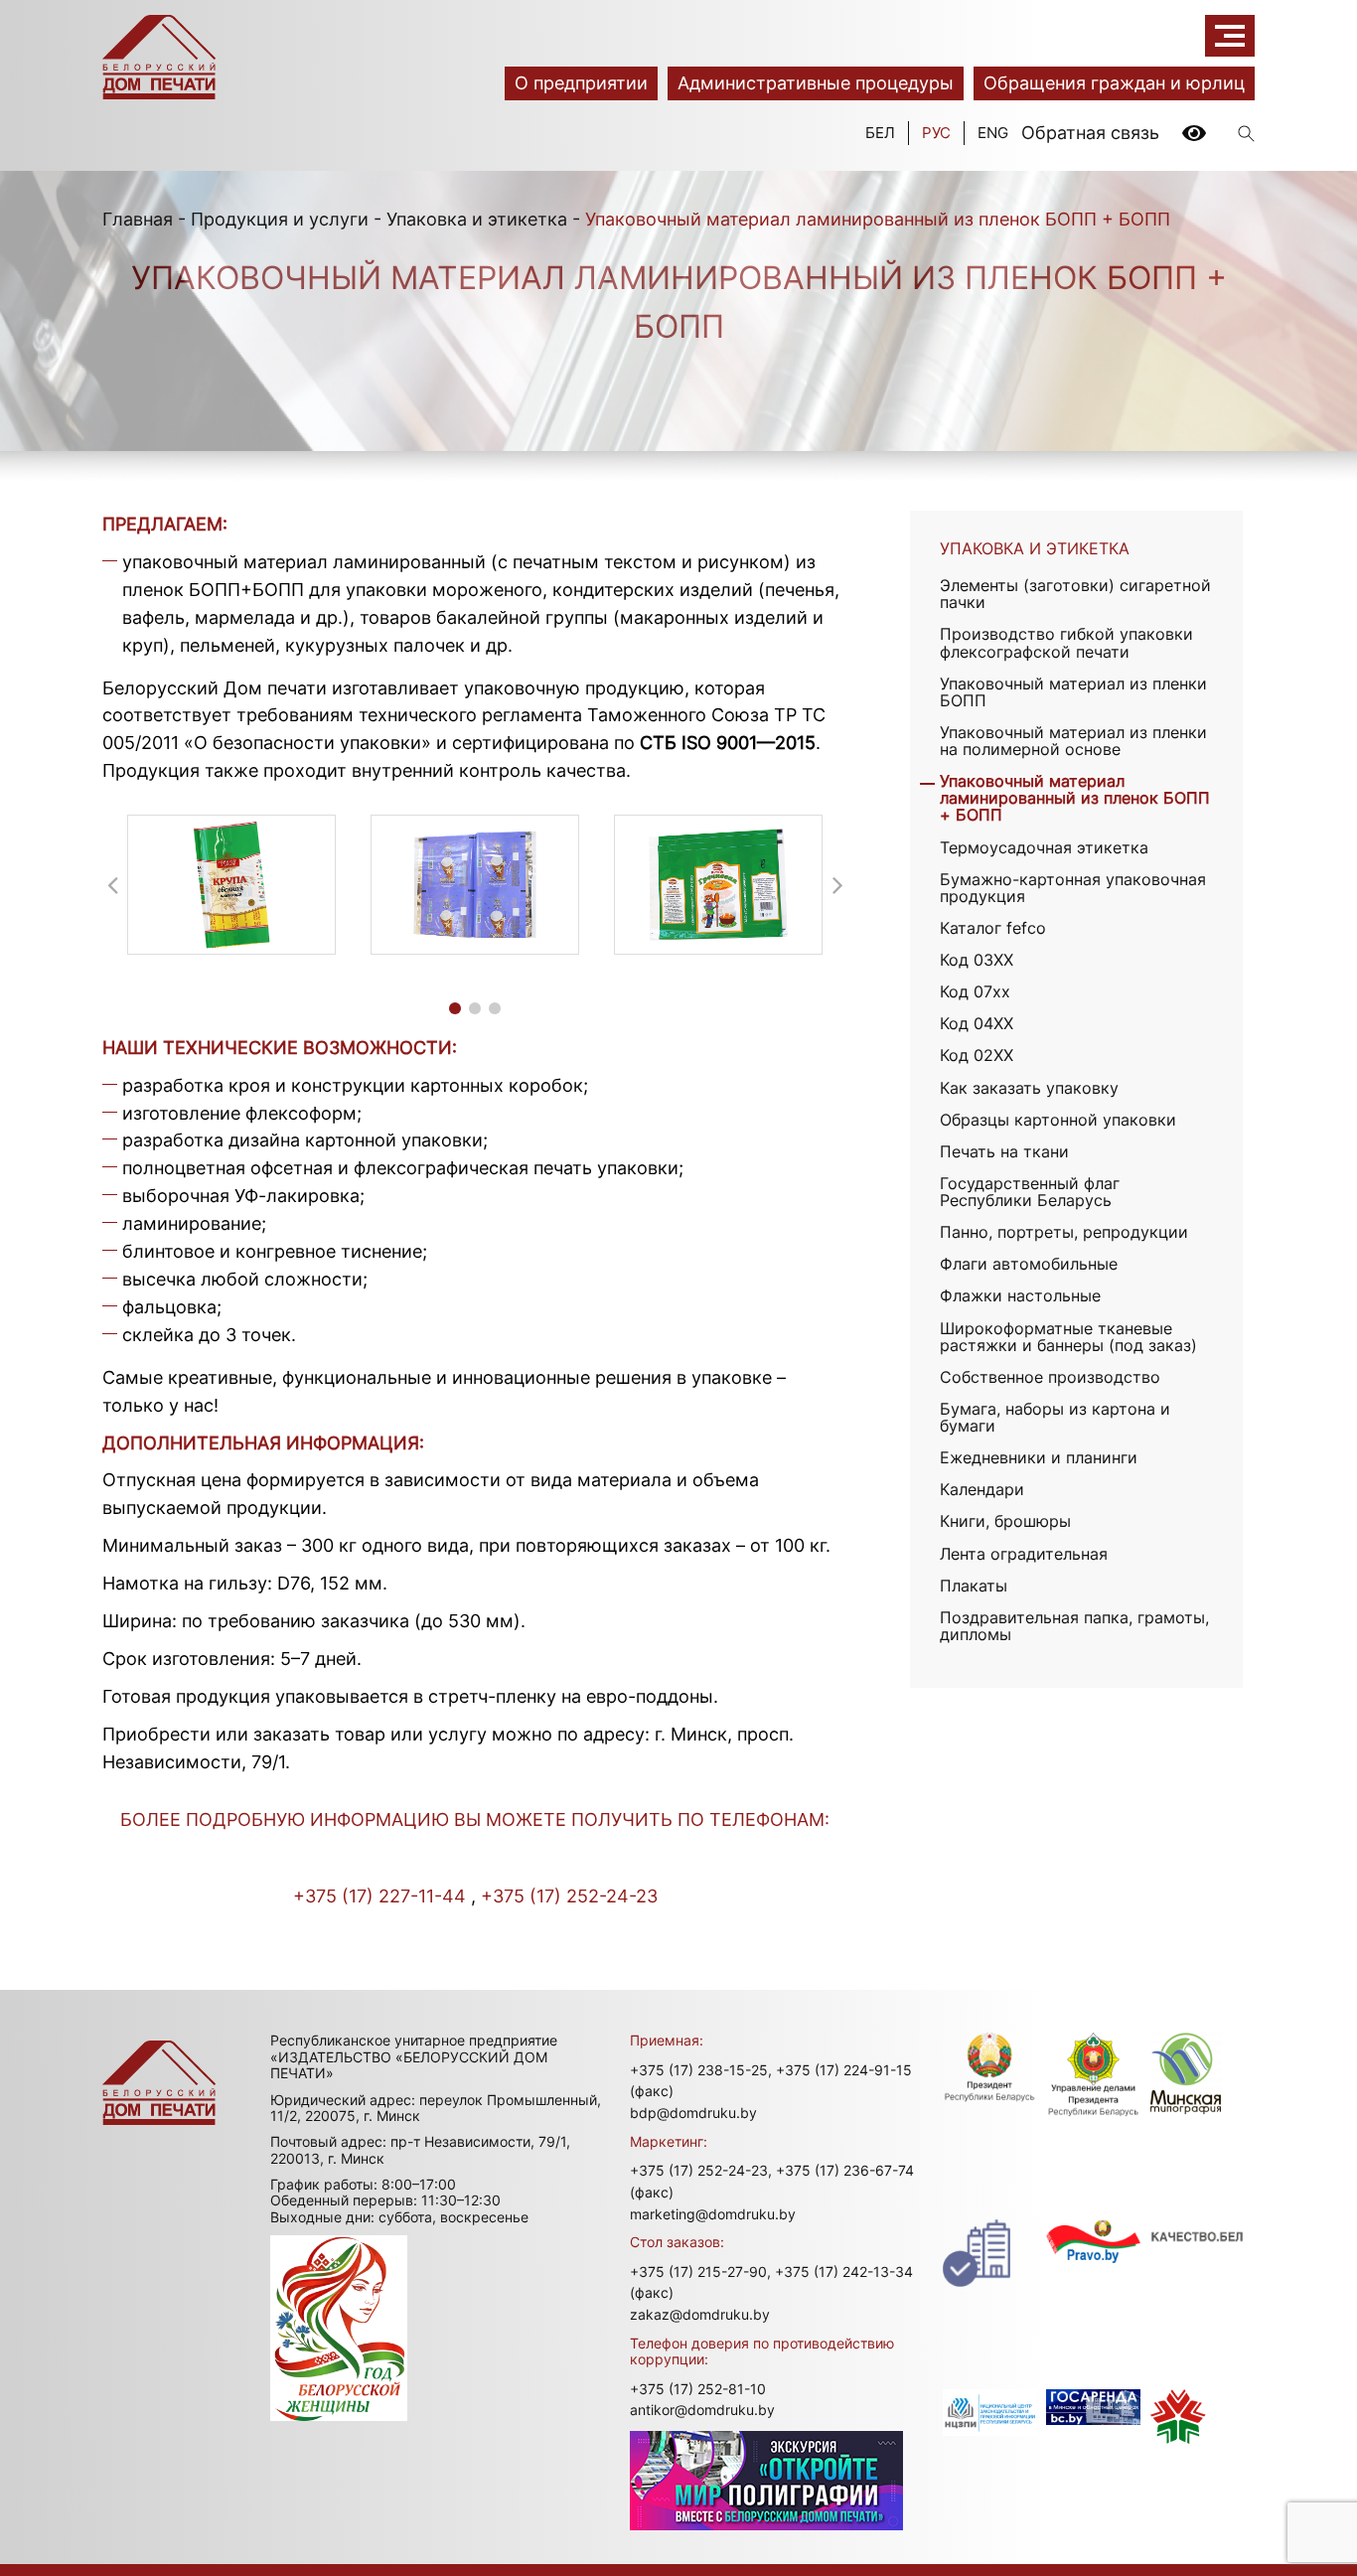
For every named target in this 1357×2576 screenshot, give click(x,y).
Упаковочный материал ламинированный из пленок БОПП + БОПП (1075, 798)
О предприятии (581, 83)
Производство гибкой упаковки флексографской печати (1066, 643)
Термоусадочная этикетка (1044, 848)
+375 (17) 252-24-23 (569, 1896)
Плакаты (974, 1586)
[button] (455, 1008)
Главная (138, 219)
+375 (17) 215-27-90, (700, 2272)
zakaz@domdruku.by (700, 2314)
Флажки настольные (1020, 1296)
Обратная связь (1090, 133)
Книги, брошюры (1005, 1521)
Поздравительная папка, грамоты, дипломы (1074, 1626)
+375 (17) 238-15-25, (701, 2070)
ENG (993, 133)
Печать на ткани (1004, 1152)
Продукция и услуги (280, 219)
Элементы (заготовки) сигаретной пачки (1075, 594)
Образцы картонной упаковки (1058, 1120)
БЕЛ (880, 133)
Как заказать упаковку (1029, 1088)
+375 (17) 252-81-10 (698, 2389)
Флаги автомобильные (1029, 1264)
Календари (982, 1490)
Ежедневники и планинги (1039, 1458)
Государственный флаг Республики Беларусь (1030, 1192)
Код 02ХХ (977, 1056)
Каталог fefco (993, 928)
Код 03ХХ (977, 960)
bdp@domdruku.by (693, 2113)
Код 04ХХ (977, 1024)
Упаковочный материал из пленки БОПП (1073, 692)
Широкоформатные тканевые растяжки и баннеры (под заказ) (1068, 1337)
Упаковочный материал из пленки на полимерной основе (1073, 741)
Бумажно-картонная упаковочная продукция (1073, 888)
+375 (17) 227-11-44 (379, 1896)
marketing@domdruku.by (713, 2214)
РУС (936, 133)
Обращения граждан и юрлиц (1114, 83)
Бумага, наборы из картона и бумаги (1055, 1418)
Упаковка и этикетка (477, 219)
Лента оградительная (1024, 1554)
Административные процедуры (816, 83)
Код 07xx (975, 992)
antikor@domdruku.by (702, 2410)
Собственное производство (1050, 1377)
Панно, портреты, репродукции (1064, 1232)
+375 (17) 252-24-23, (701, 2170)
